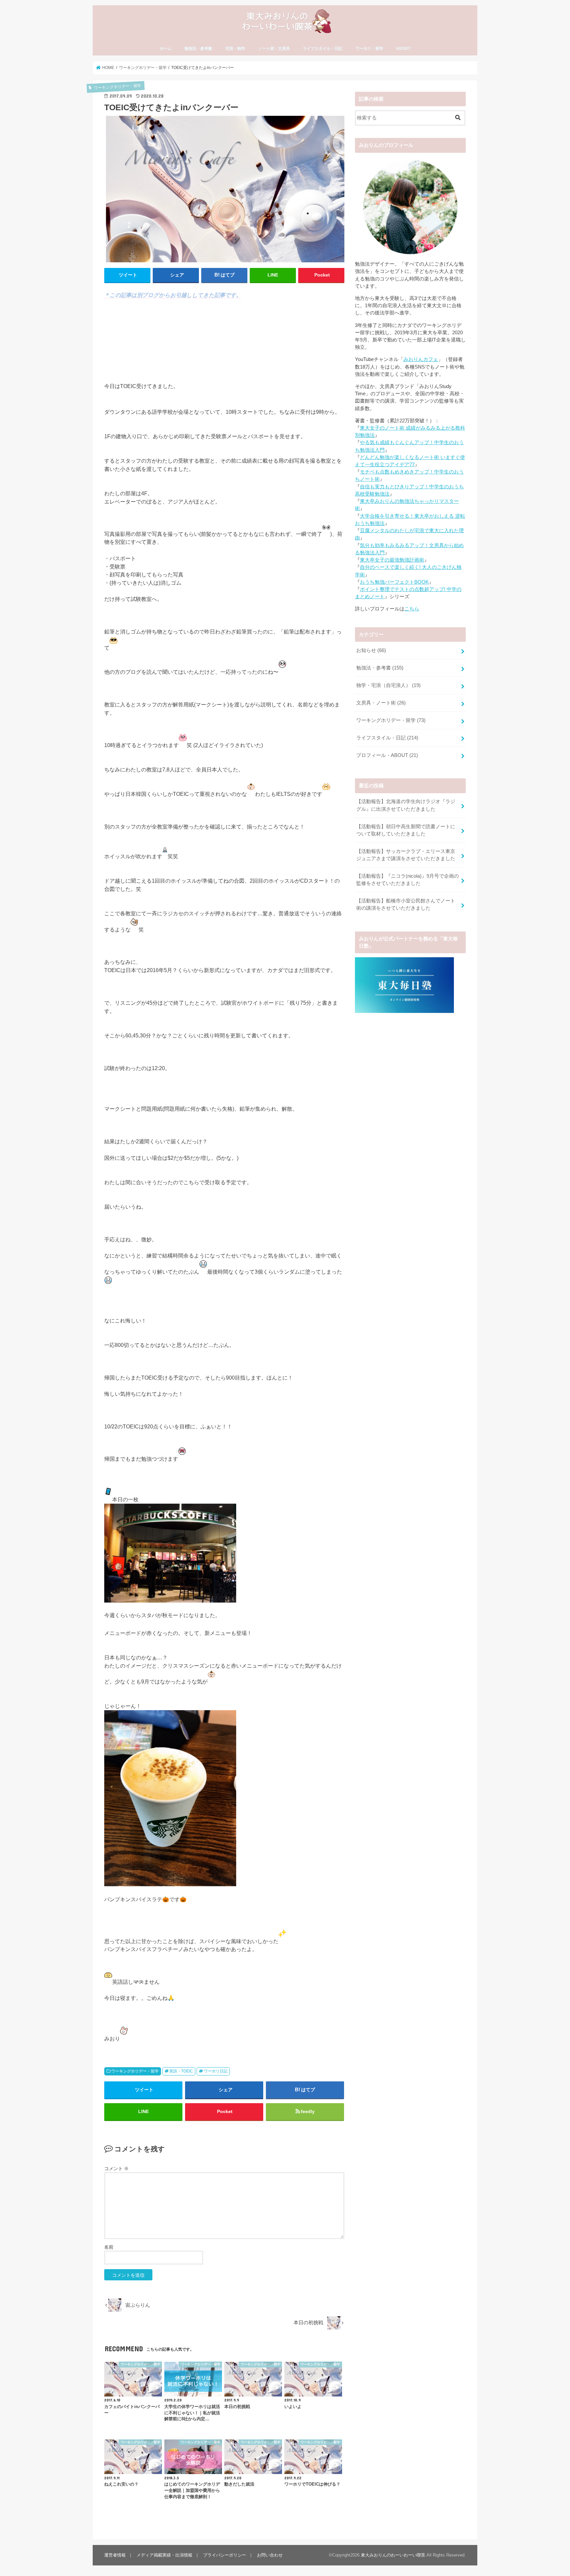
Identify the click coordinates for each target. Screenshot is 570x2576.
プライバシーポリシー (225, 2555)
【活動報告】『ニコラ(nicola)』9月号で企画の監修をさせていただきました (408, 880)
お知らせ (371, 650)
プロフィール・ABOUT (387, 755)
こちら (412, 609)
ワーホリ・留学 (369, 49)
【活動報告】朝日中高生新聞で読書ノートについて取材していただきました (406, 830)
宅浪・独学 (235, 49)
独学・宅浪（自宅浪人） (388, 685)
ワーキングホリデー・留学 (135, 2071)
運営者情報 (115, 2555)
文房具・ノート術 (381, 703)
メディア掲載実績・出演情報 (164, 2555)
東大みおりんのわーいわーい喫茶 (393, 2555)
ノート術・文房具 (274, 49)
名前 (109, 2247)
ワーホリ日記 (216, 2071)
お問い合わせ (270, 2555)
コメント (116, 2168)
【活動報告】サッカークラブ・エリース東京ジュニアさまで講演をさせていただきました (406, 855)
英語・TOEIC (181, 2071)
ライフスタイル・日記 (323, 49)
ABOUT (403, 49)
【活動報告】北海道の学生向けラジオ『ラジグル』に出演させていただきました (406, 805)
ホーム (166, 49)
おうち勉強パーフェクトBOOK (394, 582)
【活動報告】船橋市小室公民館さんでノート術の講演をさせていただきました (406, 904)
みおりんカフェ (421, 359)
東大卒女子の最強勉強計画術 (392, 560)
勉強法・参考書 (198, 49)
